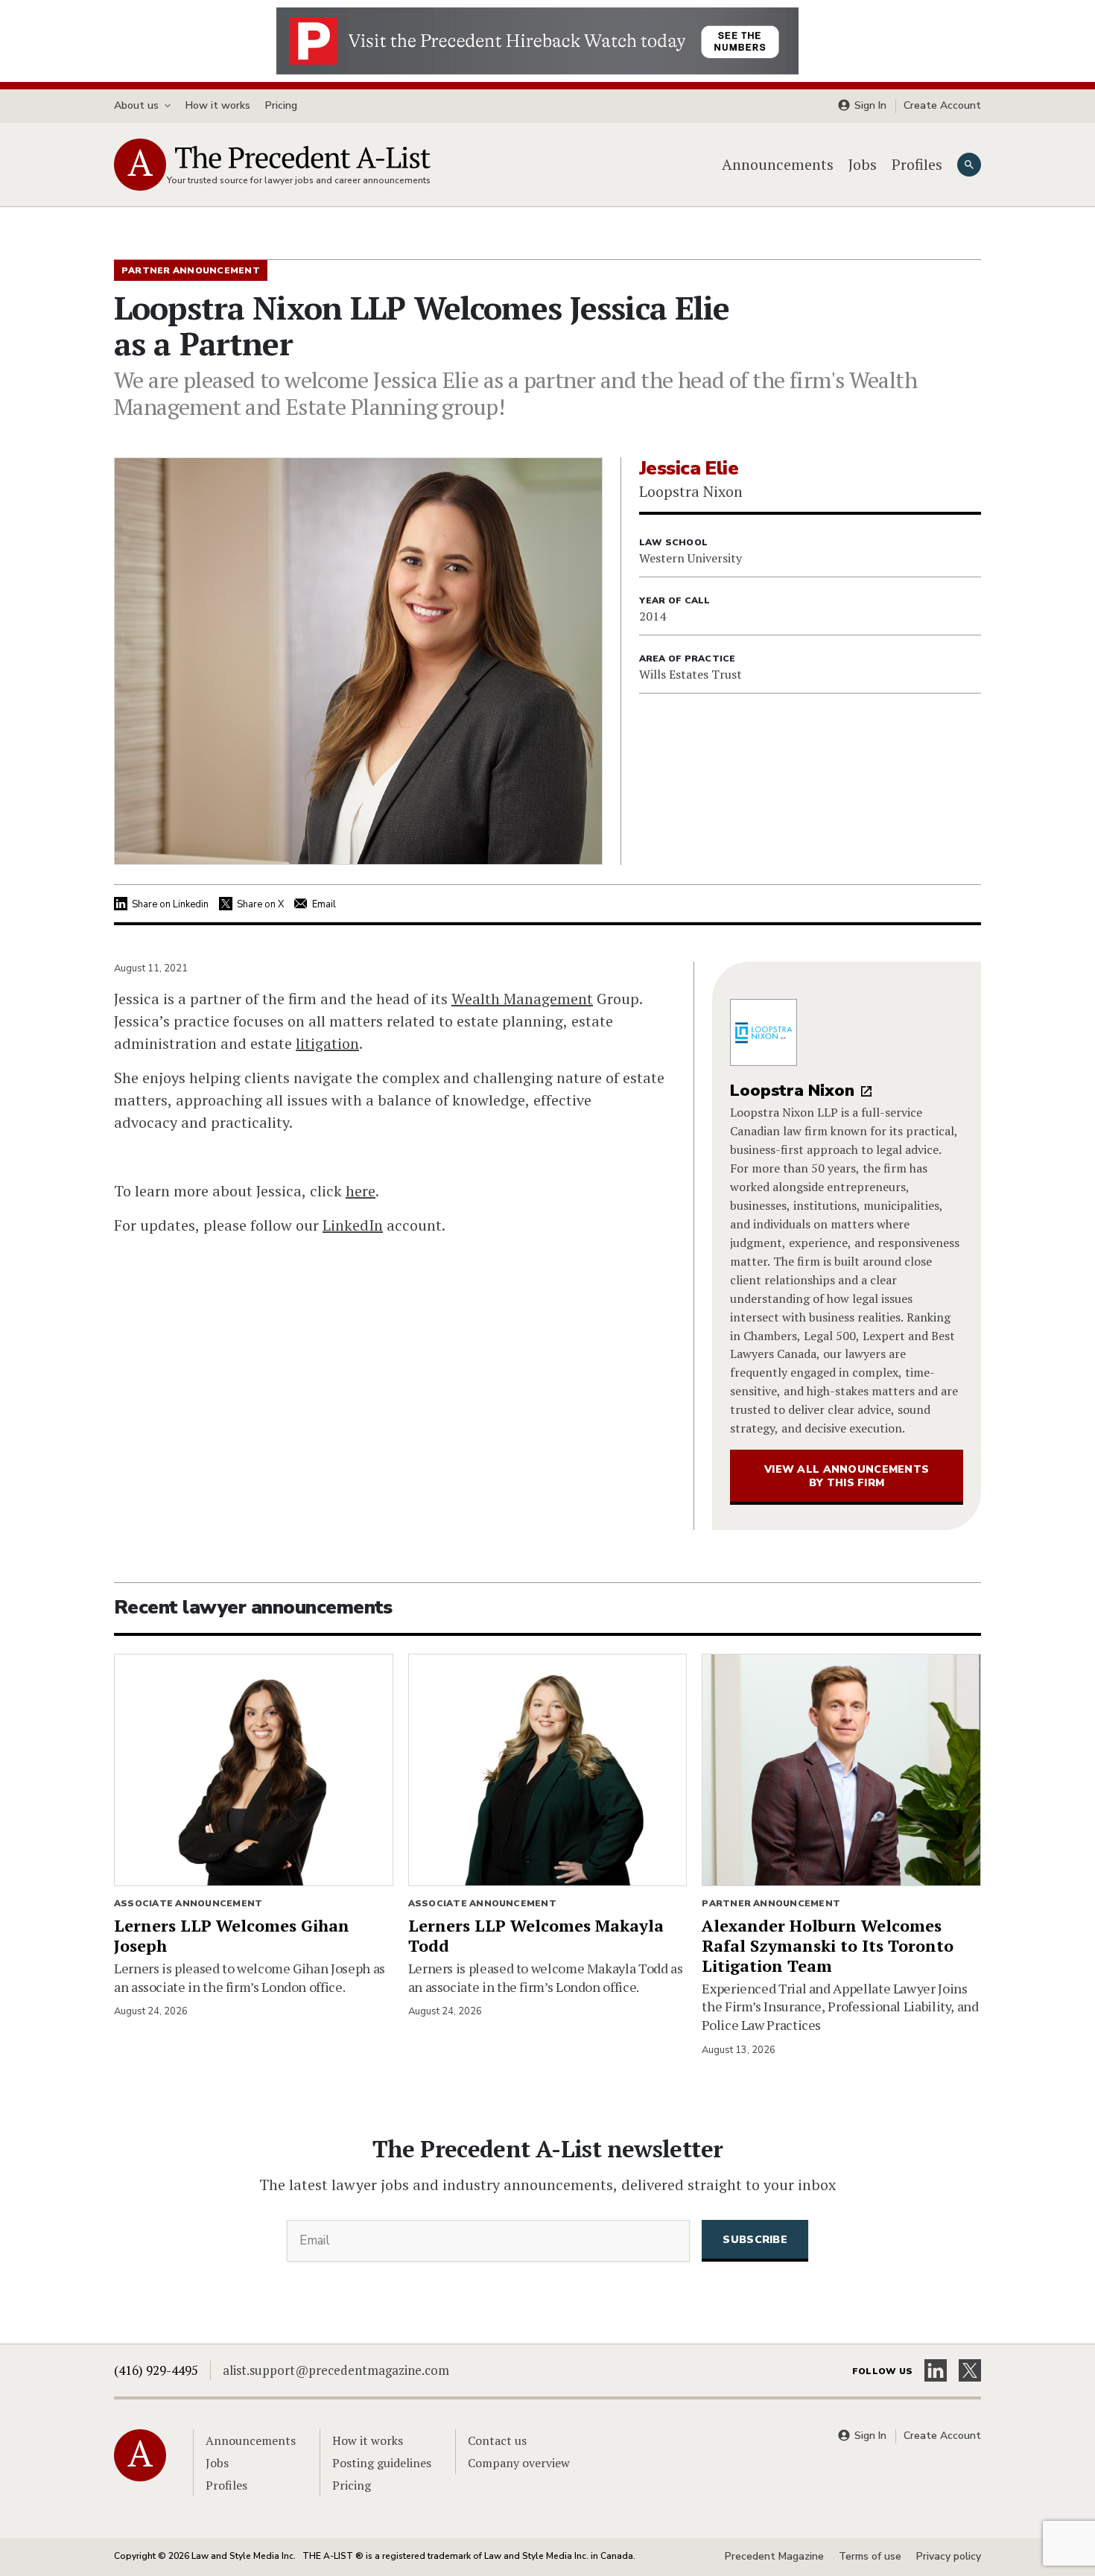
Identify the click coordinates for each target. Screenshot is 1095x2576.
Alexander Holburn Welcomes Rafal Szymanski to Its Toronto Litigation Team (828, 1945)
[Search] (969, 165)
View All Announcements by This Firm (847, 1476)
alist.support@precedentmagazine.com (336, 2370)
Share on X (260, 904)
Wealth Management (522, 999)
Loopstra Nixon (792, 1091)
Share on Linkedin (170, 904)
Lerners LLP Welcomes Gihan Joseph (232, 1935)
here (361, 1191)
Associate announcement (188, 1903)
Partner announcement (771, 1903)
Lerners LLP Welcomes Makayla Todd (536, 1935)
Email (324, 904)
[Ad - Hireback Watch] (537, 39)
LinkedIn (353, 1225)
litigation (327, 1043)
